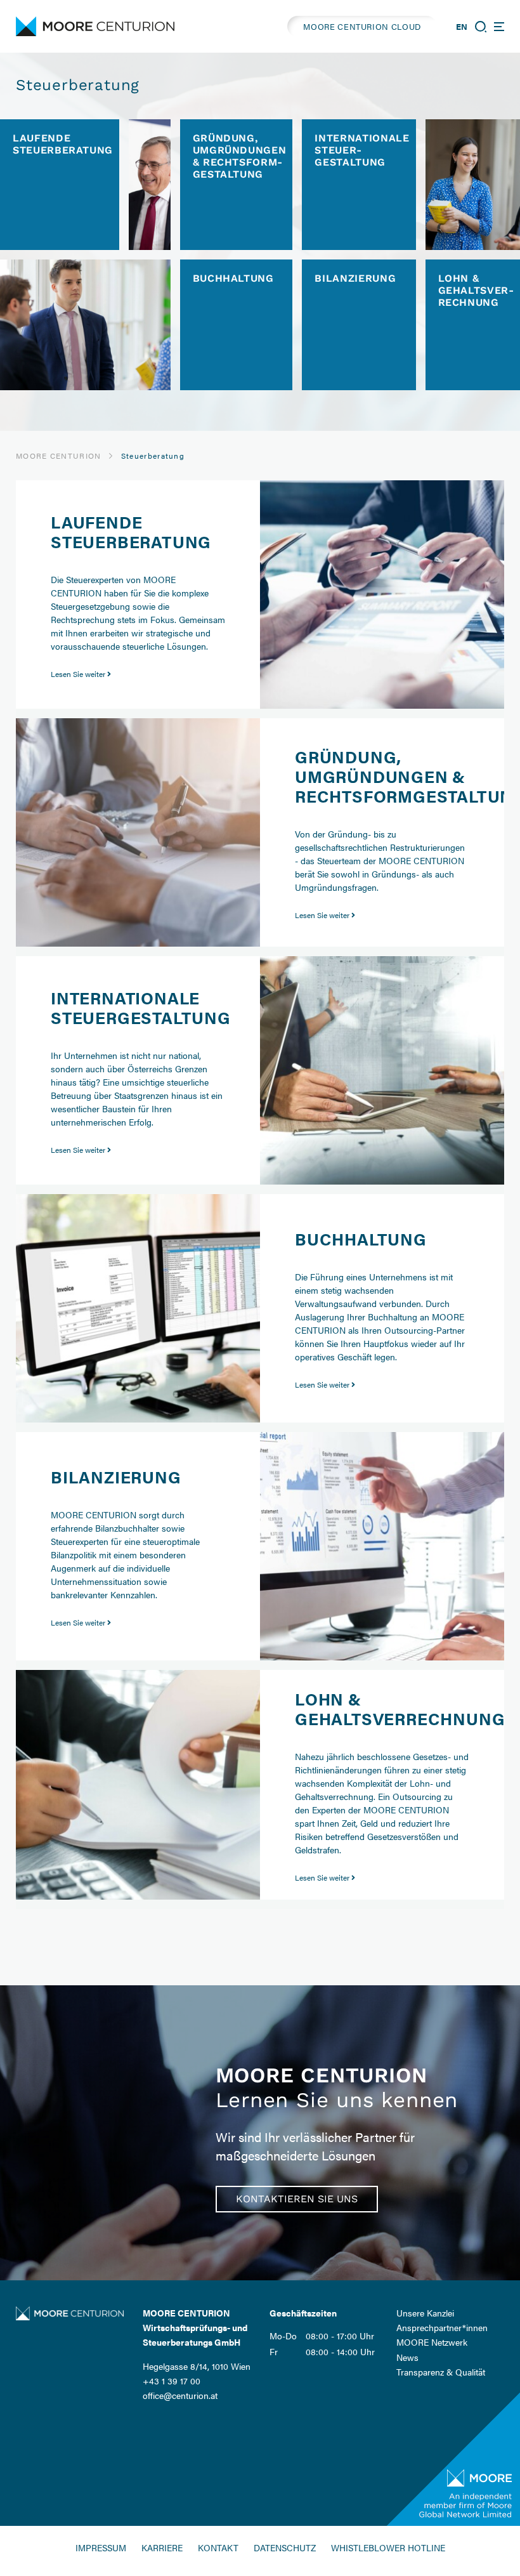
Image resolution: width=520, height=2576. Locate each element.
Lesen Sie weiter (79, 674)
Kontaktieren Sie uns (297, 2199)
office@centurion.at (180, 2395)
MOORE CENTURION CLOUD (362, 26)
